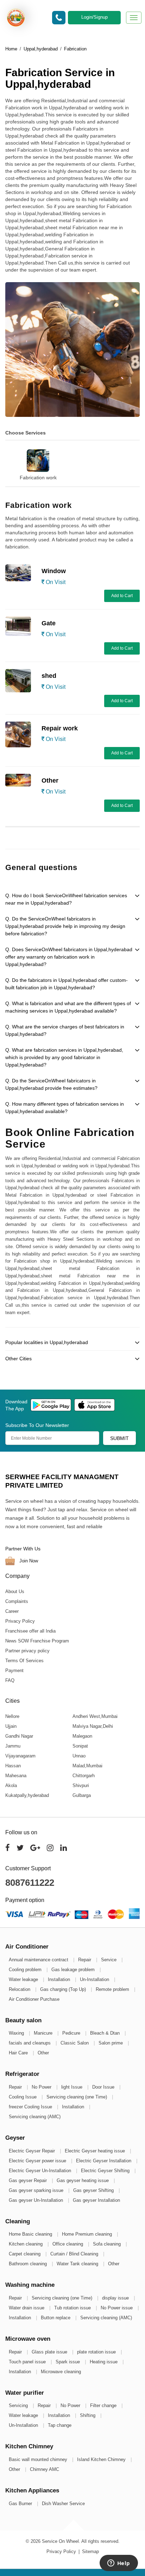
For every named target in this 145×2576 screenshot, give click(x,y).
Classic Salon (75, 2043)
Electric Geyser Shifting (106, 2171)
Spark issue (68, 2362)
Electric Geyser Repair (33, 2151)
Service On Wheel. (61, 2541)
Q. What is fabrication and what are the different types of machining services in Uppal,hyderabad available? (68, 1007)
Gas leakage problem (74, 1970)
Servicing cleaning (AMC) (35, 2117)
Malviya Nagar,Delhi (93, 1726)
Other (43, 2053)
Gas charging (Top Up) (64, 1989)
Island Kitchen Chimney (102, 2459)
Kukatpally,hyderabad (27, 1795)
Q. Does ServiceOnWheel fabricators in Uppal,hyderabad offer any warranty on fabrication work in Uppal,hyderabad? (69, 957)
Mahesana (16, 1776)
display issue (116, 2298)
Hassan (13, 1766)
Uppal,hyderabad (41, 49)
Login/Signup (94, 17)
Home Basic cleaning (31, 2234)
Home (11, 49)
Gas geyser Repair (29, 2180)
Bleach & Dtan (106, 2033)
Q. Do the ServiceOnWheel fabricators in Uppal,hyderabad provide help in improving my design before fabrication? (65, 926)
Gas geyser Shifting (94, 2190)
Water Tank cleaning (78, 2264)
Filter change (104, 2405)
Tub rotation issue (73, 2308)
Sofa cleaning (108, 2244)
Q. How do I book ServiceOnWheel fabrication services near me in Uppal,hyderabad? (66, 899)
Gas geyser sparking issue (37, 2190)
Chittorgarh (84, 1776)
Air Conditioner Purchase (34, 1999)
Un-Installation (95, 1979)
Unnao (79, 1756)
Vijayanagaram (20, 1756)
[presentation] (4, 458)
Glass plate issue (50, 2352)
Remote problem (113, 1989)
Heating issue (104, 2362)
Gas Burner (21, 2504)
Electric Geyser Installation (104, 2161)
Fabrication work (38, 478)
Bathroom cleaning (29, 2264)
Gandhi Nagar (19, 1736)
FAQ (10, 1680)
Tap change (60, 2425)
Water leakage (24, 1979)
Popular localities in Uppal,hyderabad (47, 1342)
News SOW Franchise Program (37, 1641)
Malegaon (82, 1736)
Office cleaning (68, 2244)
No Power (42, 2087)
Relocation (20, 1989)
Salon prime (111, 2043)
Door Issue (104, 2087)
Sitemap (90, 2551)
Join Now (28, 1561)
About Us (15, 1591)
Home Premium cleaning (88, 2234)
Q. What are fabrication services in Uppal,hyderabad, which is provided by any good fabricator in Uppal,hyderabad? (64, 1057)
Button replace (56, 2318)
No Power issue (117, 2308)
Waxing (17, 2033)
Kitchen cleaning (26, 2244)
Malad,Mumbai (87, 1766)
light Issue (72, 2087)
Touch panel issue (28, 2362)
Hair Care (19, 2053)
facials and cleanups (30, 2043)
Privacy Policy (20, 1621)
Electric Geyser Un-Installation (41, 2171)
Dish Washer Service (63, 2504)
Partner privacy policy (27, 1651)
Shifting (88, 2415)
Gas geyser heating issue (83, 2180)
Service (109, 1960)
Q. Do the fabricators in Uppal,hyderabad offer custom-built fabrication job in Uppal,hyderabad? (67, 984)
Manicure (44, 2033)
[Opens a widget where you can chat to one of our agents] (119, 2564)
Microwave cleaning (61, 2372)
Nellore (12, 1716)
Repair (85, 1960)
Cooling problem (26, 1970)
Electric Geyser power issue (38, 2161)
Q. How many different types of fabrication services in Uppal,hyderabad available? (65, 1108)
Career (12, 1611)
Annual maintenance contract (39, 1960)
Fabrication (75, 49)
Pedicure (72, 2033)
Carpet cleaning (25, 2254)
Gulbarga (82, 1795)
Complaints (17, 1601)
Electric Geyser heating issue (96, 2151)
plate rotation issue (97, 2352)
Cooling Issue (23, 2097)
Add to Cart (122, 596)
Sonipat (80, 1746)
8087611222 (30, 1883)
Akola (11, 1785)
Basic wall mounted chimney (39, 2459)
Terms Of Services (24, 1661)
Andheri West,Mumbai (95, 1716)
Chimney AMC (45, 2469)
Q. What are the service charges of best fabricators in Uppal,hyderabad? (65, 1030)
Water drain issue (27, 2308)
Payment (14, 1670)
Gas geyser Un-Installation (37, 2200)
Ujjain (11, 1726)
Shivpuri (81, 1785)
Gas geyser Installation (96, 2200)
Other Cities (18, 1359)
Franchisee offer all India (30, 1631)
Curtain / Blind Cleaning (75, 2254)
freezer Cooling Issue (31, 2107)
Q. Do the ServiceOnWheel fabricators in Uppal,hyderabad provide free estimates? (51, 1084)
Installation (60, 1979)
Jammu (13, 1746)
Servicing (19, 2405)
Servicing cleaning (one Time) (77, 2097)
